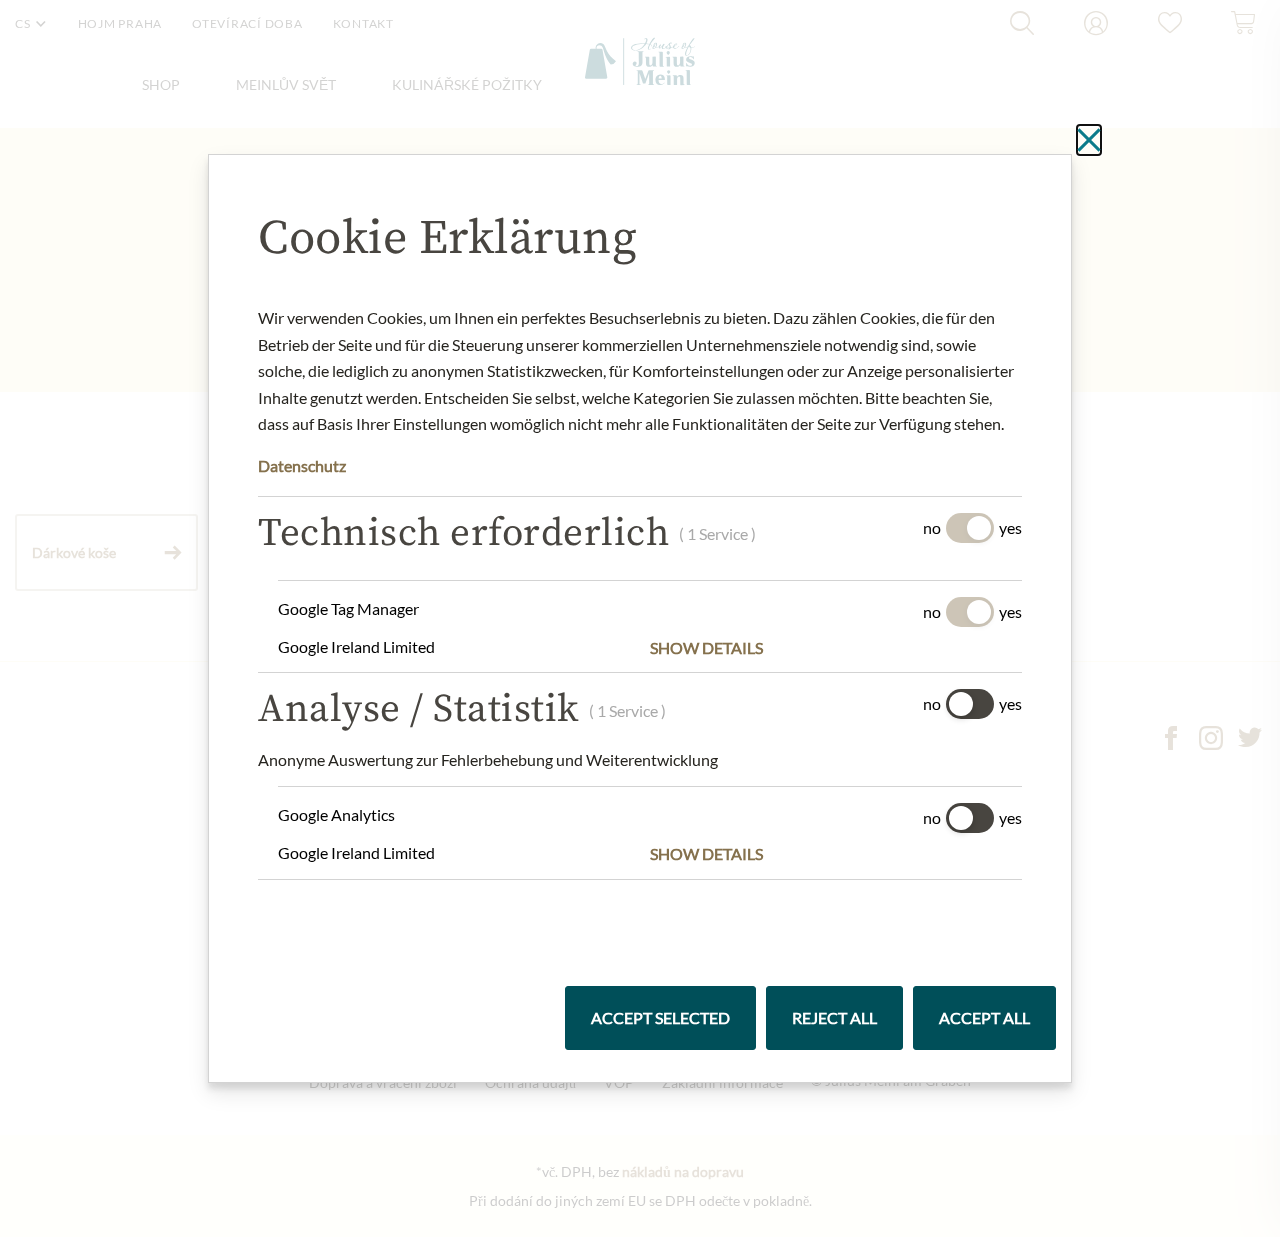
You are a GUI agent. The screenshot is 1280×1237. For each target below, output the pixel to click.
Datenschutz (302, 465)
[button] (836, 648)
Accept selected (660, 1017)
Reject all (834, 1017)
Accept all (984, 1017)
